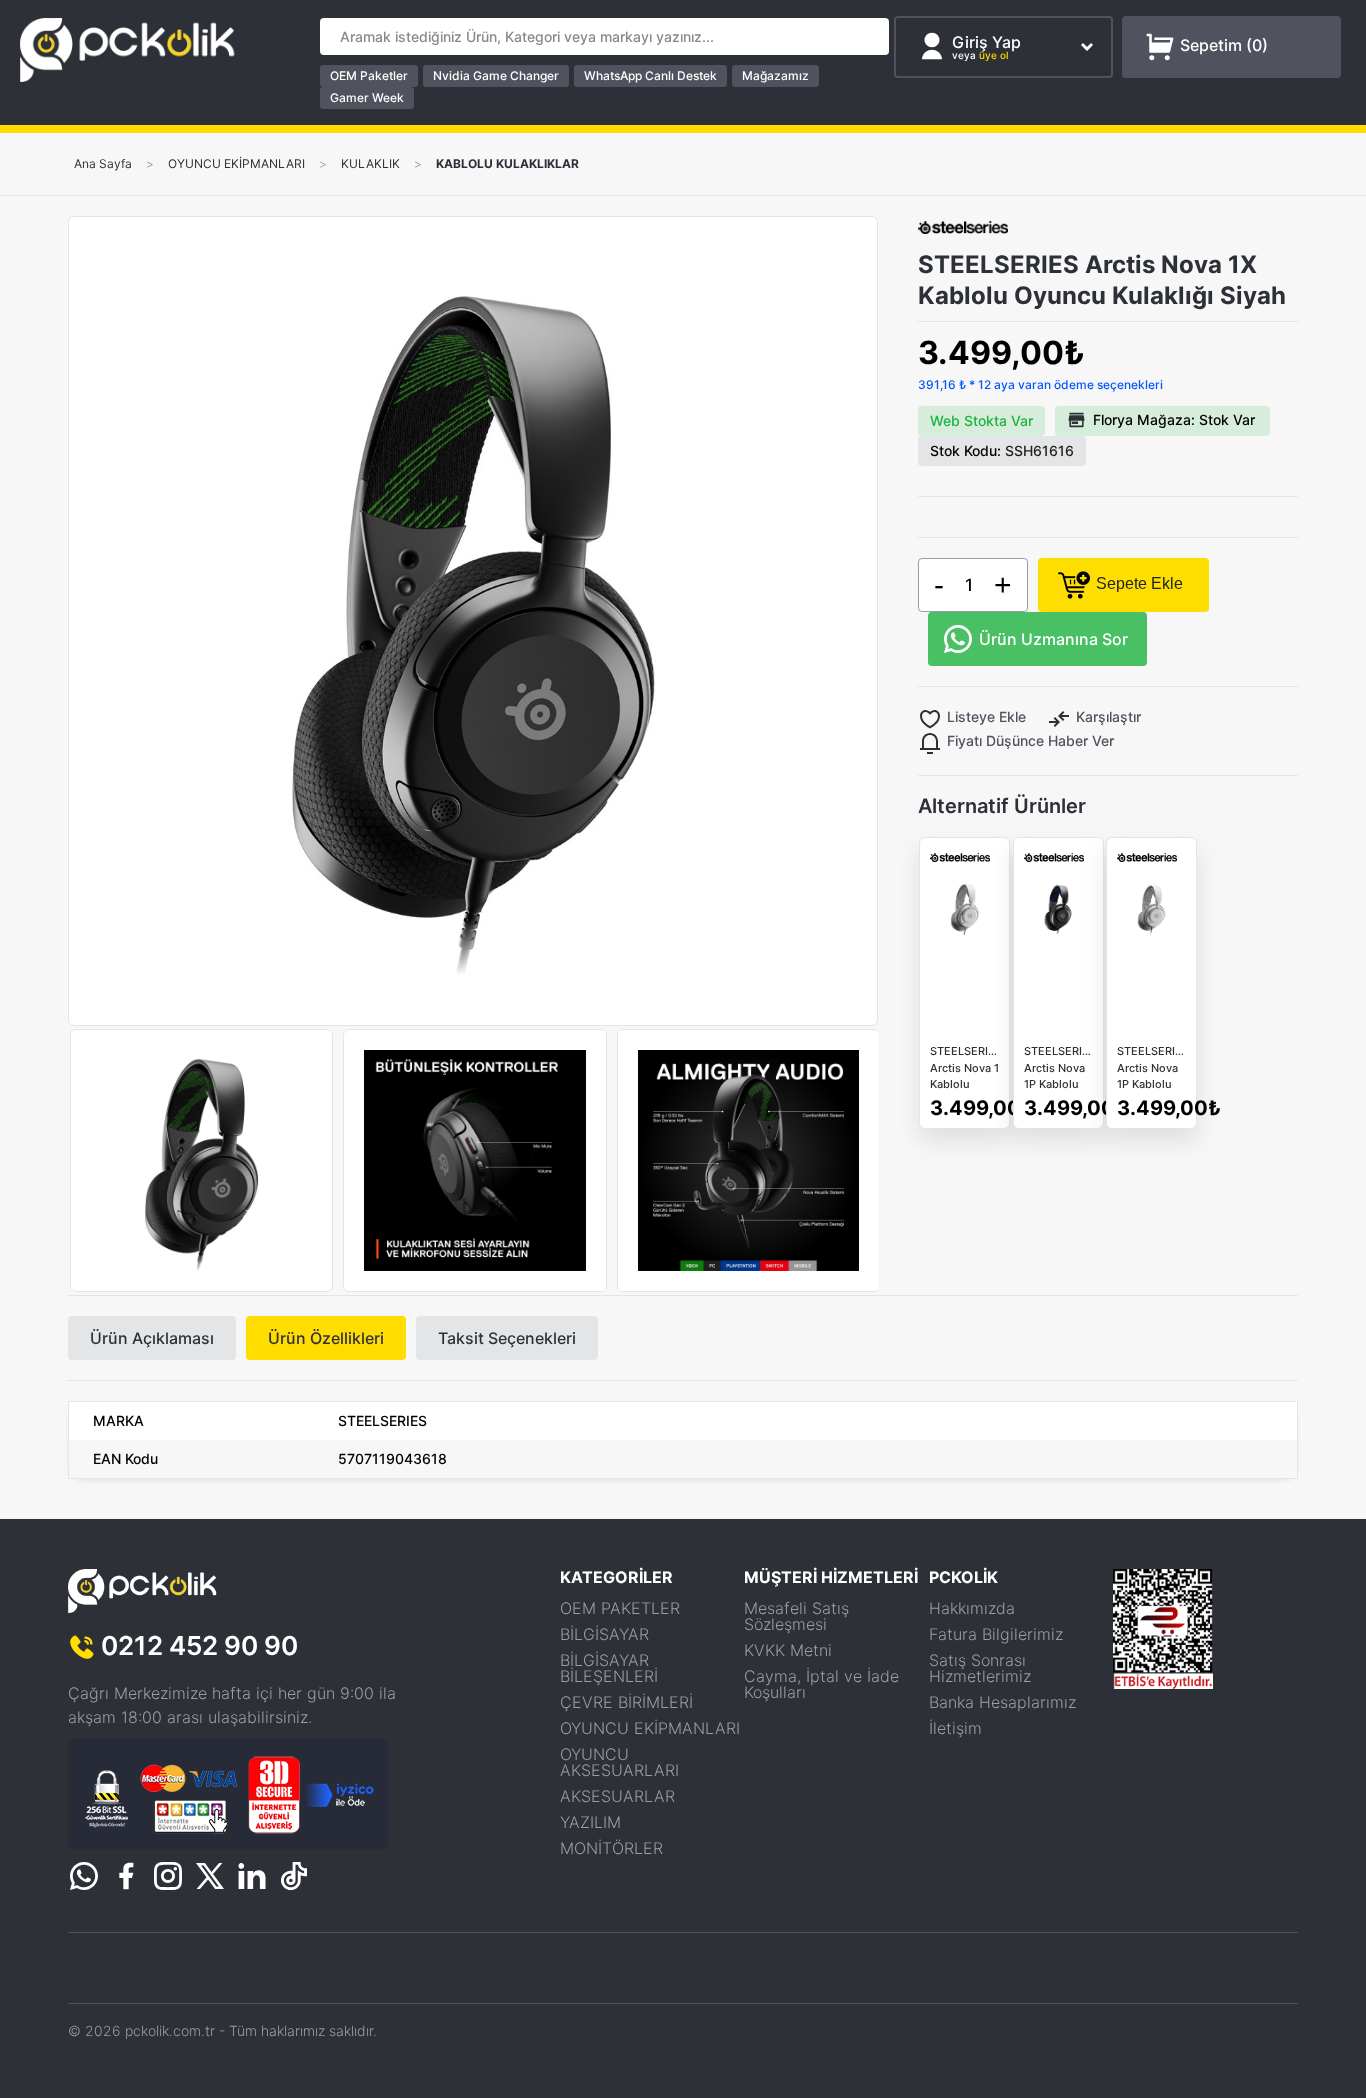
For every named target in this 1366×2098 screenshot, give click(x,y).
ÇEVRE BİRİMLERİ (626, 1702)
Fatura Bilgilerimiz (996, 1634)
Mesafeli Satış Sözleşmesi (796, 1616)
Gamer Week (367, 97)
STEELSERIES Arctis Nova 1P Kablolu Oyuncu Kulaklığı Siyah (1058, 1068)
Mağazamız (775, 75)
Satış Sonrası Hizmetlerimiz (980, 1668)
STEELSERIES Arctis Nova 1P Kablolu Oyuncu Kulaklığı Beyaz (1151, 1068)
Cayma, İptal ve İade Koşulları (821, 1684)
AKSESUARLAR (617, 1796)
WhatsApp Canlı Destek (650, 75)
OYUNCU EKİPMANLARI (236, 164)
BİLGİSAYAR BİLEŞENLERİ (609, 1668)
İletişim (955, 1728)
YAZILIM (590, 1822)
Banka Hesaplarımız (1002, 1702)
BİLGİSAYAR (604, 1634)
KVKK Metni (788, 1650)
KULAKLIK (370, 164)
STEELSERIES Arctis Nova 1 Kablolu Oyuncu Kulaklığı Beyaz (964, 1068)
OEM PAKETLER (620, 1608)
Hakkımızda (972, 1608)
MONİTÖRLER (611, 1848)
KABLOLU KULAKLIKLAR (507, 164)
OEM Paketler (369, 75)
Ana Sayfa (103, 164)
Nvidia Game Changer (496, 75)
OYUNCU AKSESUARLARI (619, 1762)
